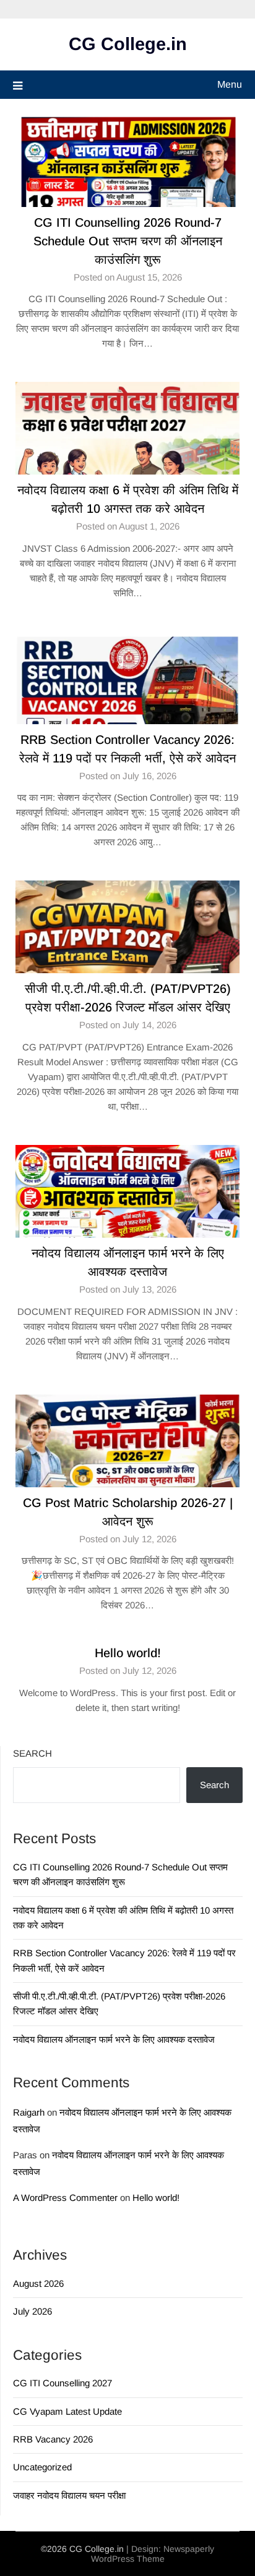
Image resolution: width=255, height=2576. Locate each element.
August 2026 (38, 2283)
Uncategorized (42, 2467)
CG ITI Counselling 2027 (63, 2383)
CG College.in (128, 44)
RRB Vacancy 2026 (53, 2439)
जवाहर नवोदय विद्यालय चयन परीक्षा (69, 2495)
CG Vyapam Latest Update (67, 2411)
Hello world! (128, 1653)
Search (32, 1753)
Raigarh (29, 2112)
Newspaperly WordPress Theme (153, 2554)
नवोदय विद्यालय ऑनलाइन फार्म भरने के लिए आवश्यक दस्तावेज (114, 2039)
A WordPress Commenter (65, 2198)
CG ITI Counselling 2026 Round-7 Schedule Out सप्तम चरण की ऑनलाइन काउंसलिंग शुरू (128, 241)
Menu (230, 84)
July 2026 (32, 2311)
